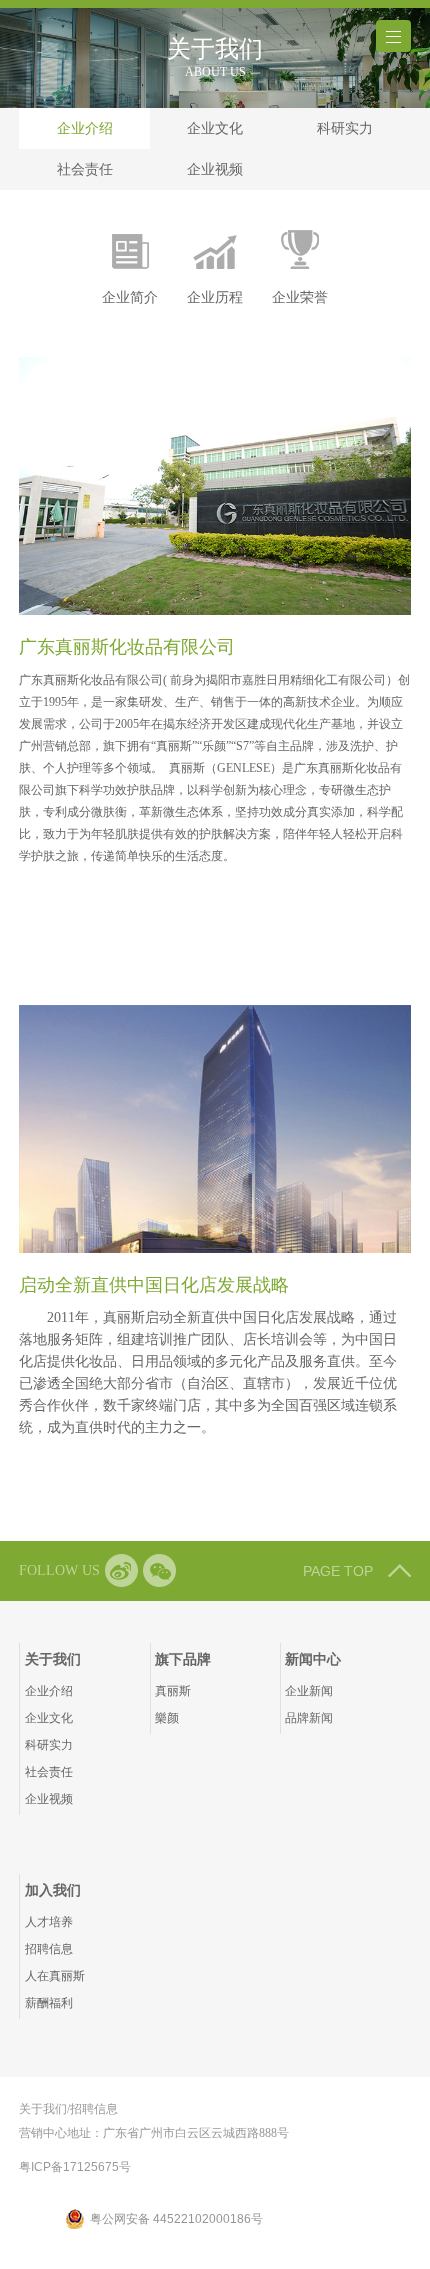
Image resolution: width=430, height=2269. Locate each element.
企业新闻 (309, 1691)
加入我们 (53, 1890)
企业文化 (215, 128)
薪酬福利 (49, 2003)
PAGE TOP (338, 1571)
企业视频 (215, 169)
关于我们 (53, 1659)
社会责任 (85, 169)
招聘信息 (49, 1949)
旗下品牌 (183, 1659)
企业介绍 (85, 128)
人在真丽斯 (55, 1976)
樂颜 (167, 1718)
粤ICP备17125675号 (75, 2167)
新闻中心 (313, 1659)
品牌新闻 (309, 1718)
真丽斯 (173, 1691)
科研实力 (345, 128)
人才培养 (49, 1922)
